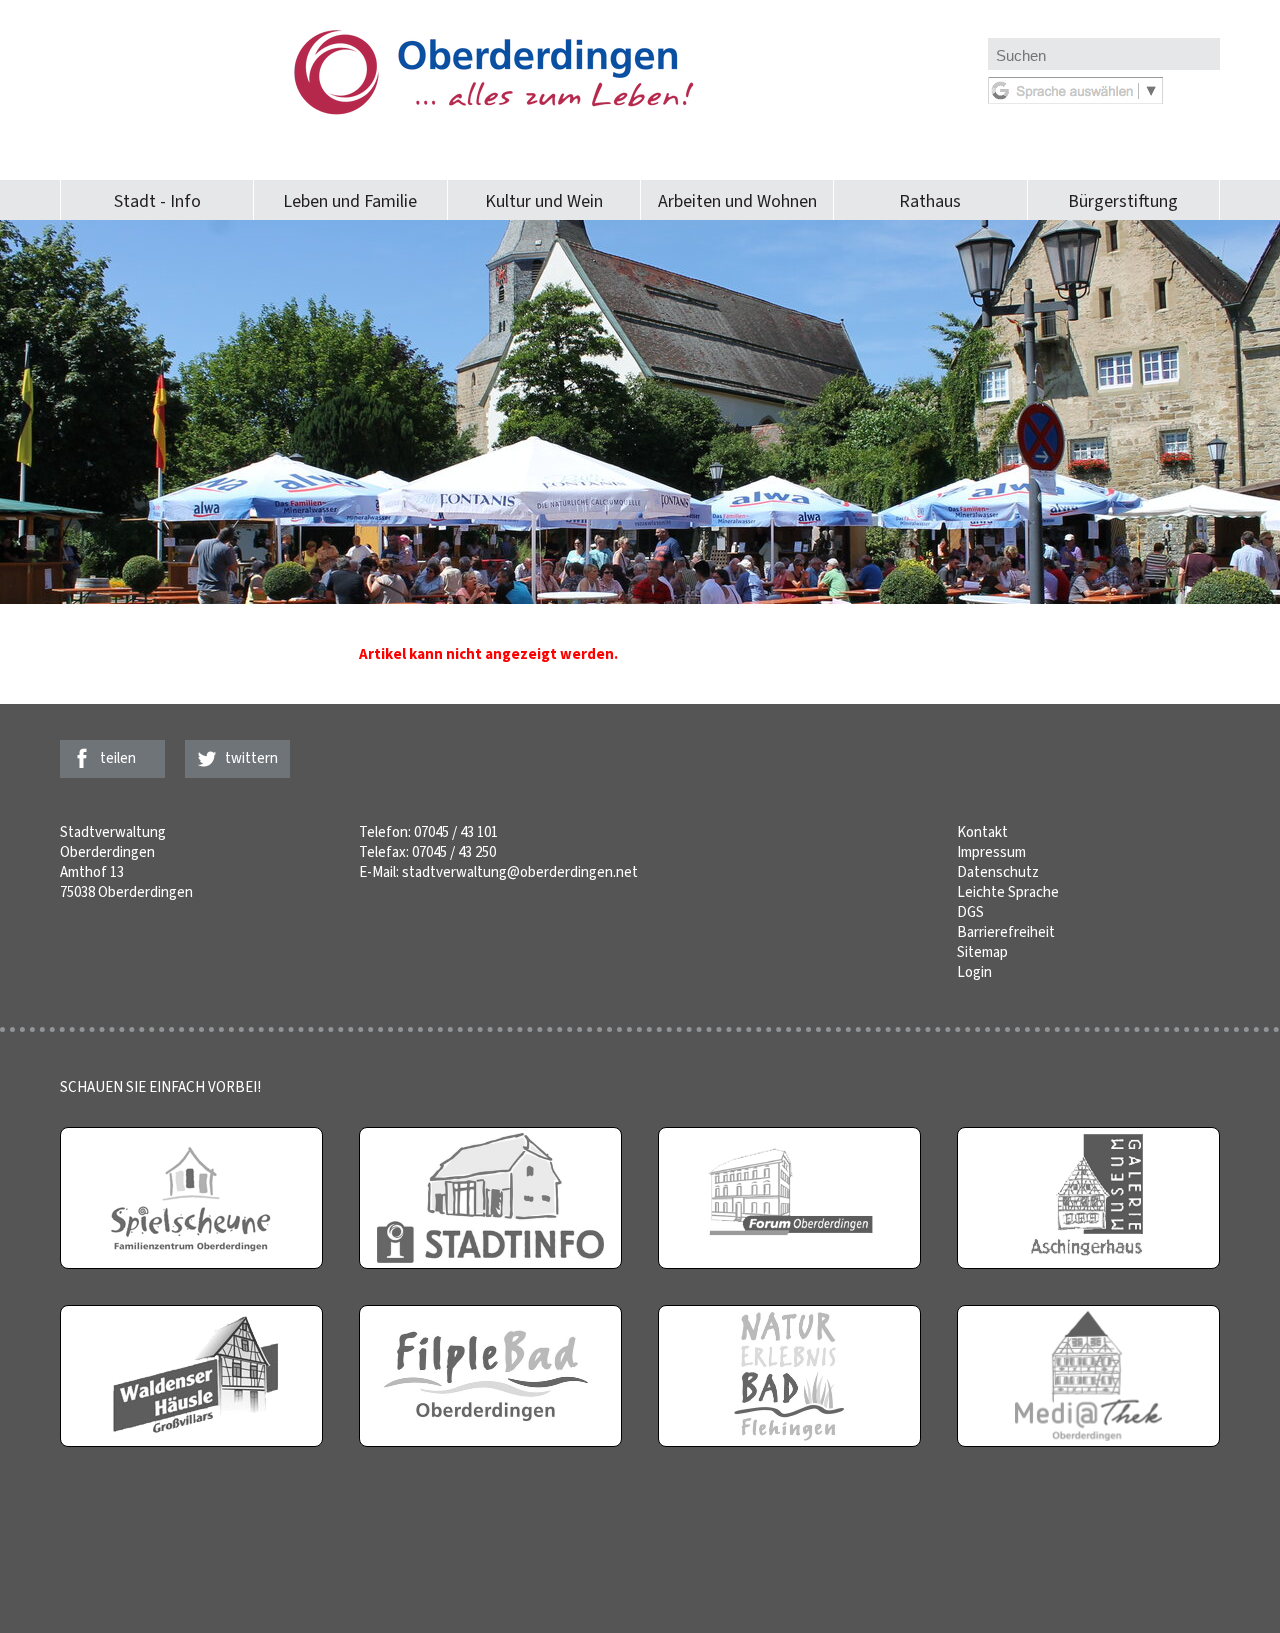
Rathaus (930, 201)
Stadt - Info (157, 201)
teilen (118, 758)
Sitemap (982, 952)
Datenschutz (998, 872)
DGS (970, 912)
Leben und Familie (350, 201)
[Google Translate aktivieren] (1075, 99)
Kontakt (982, 832)
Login (974, 972)
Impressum (991, 852)
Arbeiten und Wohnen (737, 201)
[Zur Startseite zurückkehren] (524, 40)
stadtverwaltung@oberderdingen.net (520, 872)
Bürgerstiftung (1123, 201)
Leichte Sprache (1008, 892)
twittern (251, 758)
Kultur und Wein (544, 201)
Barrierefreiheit (1006, 932)
